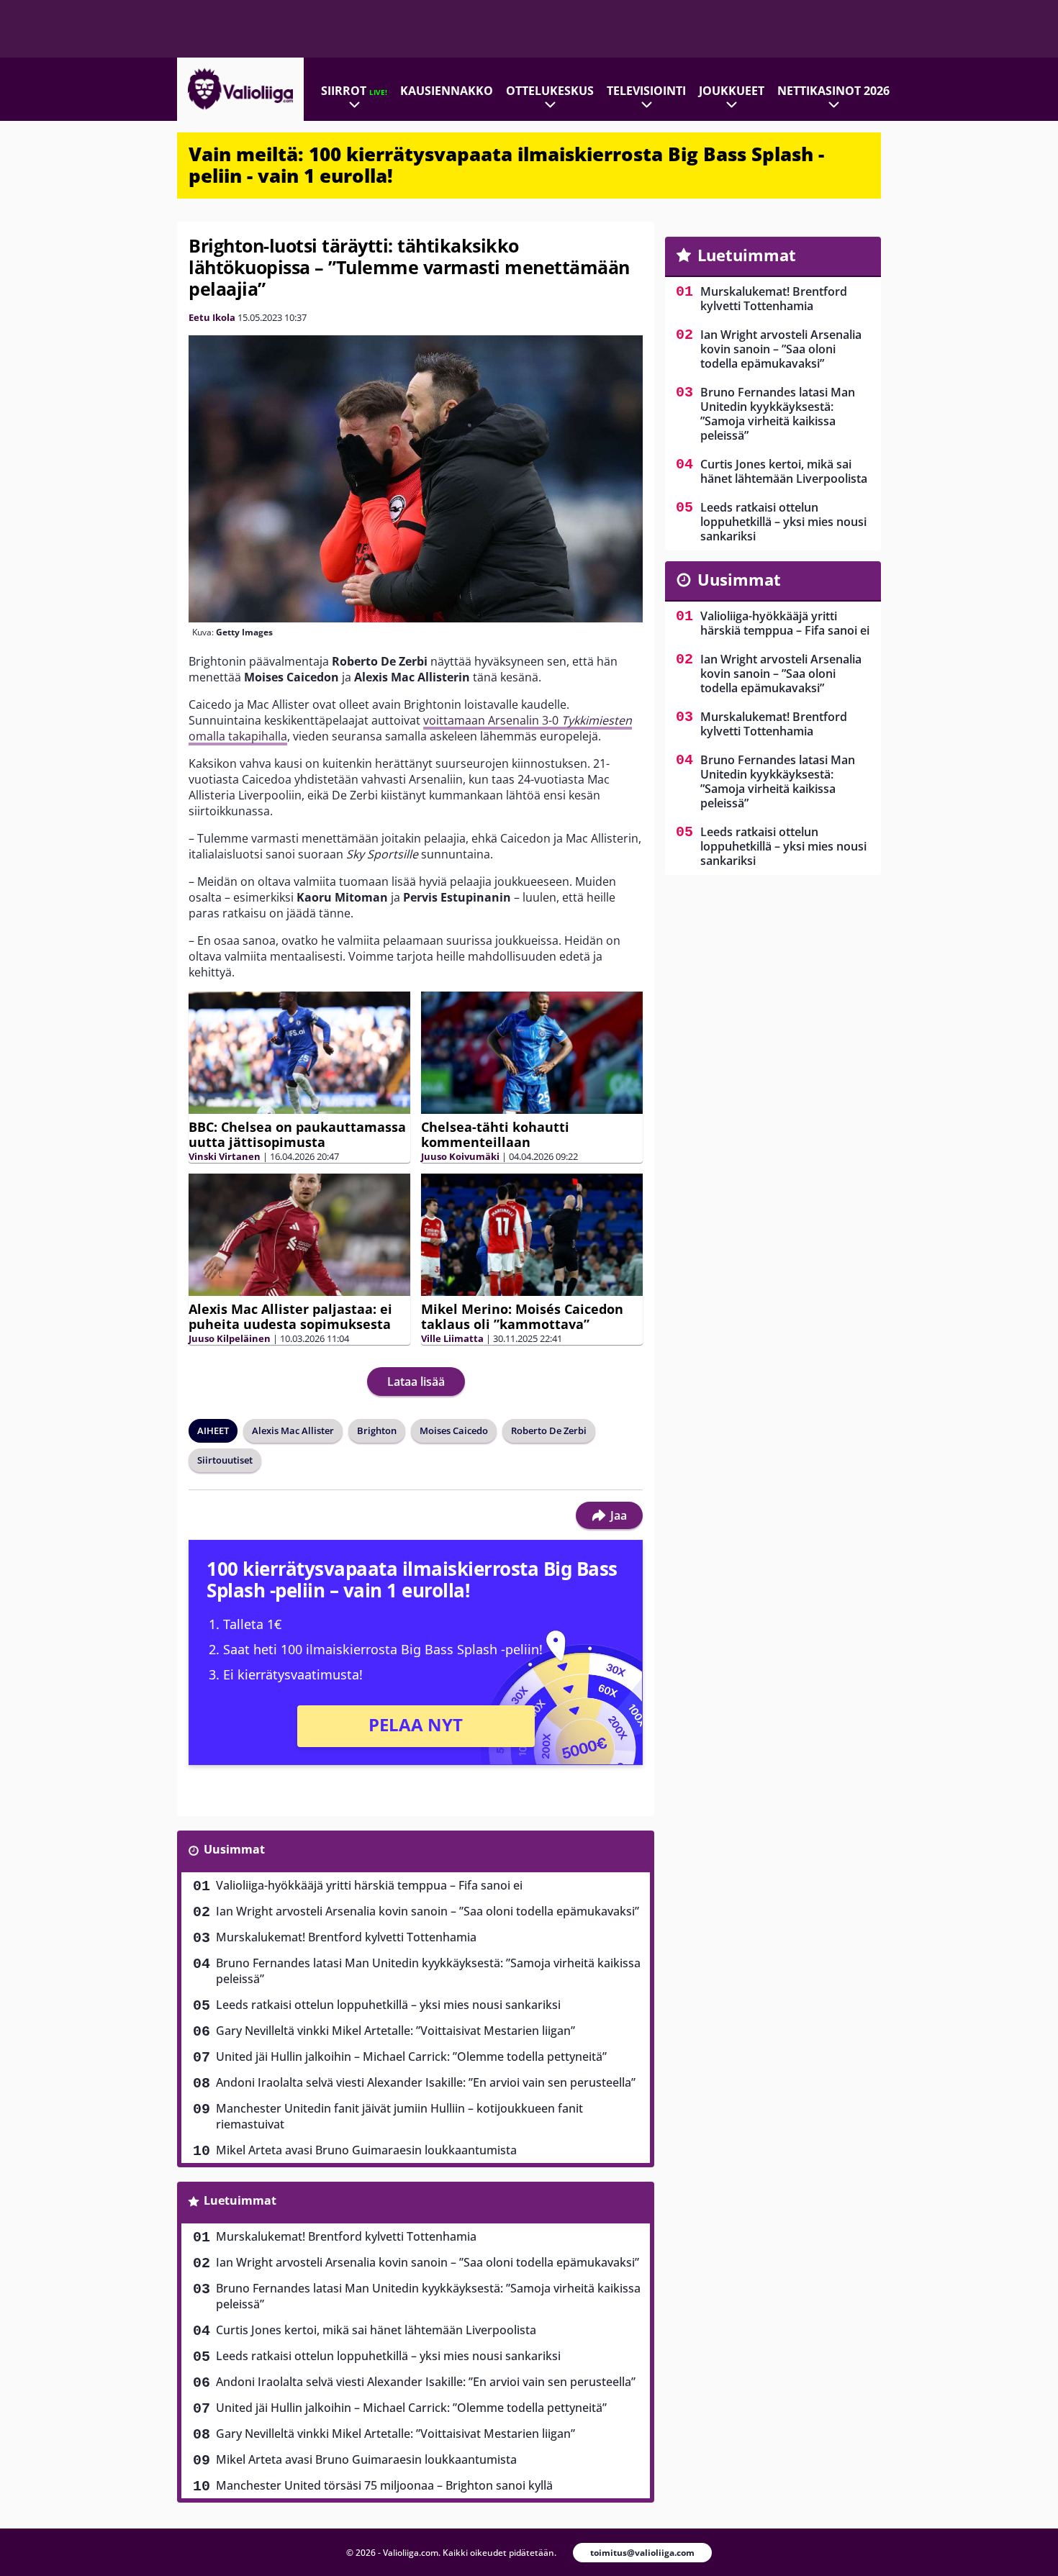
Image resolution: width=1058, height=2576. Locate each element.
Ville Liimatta (452, 1338)
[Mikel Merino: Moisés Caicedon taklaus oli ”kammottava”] (532, 1235)
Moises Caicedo (454, 1430)
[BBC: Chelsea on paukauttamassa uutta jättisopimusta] (299, 1053)
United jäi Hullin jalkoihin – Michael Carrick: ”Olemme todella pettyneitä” (411, 2056)
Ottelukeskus (550, 91)
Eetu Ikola (212, 317)
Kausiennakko (447, 91)
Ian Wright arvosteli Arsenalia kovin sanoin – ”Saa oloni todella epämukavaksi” (428, 1911)
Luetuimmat (240, 2200)
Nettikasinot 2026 (833, 91)
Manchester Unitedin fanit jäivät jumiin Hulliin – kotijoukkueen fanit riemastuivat (399, 2116)
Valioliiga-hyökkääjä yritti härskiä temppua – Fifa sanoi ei (369, 1885)
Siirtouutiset (225, 1460)
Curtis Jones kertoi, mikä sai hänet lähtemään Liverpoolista (376, 2330)
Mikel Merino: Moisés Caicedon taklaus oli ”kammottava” (522, 1316)
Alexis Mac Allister (293, 1430)
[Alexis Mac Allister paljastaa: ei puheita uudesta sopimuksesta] (299, 1235)
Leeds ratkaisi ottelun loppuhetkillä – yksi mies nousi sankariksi (388, 2005)
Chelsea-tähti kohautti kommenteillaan (495, 1134)
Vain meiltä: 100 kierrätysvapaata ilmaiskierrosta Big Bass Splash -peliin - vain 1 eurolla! (506, 165)
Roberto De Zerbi (549, 1430)
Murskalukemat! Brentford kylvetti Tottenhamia (346, 1937)
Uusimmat (234, 1849)
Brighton (377, 1430)
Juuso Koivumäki (460, 1156)
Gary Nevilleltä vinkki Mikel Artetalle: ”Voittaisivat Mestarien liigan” (395, 2031)
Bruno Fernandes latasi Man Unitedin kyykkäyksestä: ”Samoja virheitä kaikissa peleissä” (428, 1971)
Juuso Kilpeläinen (230, 1338)
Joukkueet (732, 91)
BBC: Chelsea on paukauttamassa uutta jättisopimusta (297, 1134)
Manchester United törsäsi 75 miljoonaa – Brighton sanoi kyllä (384, 2485)
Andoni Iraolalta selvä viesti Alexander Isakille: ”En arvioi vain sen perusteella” (426, 2082)
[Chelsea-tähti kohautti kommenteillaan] (532, 1053)
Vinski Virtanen (225, 1156)
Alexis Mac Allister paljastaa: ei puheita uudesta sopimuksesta (290, 1316)
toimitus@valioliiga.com (642, 2553)
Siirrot (354, 91)
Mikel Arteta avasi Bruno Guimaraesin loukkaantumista (366, 2150)
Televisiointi (646, 91)
